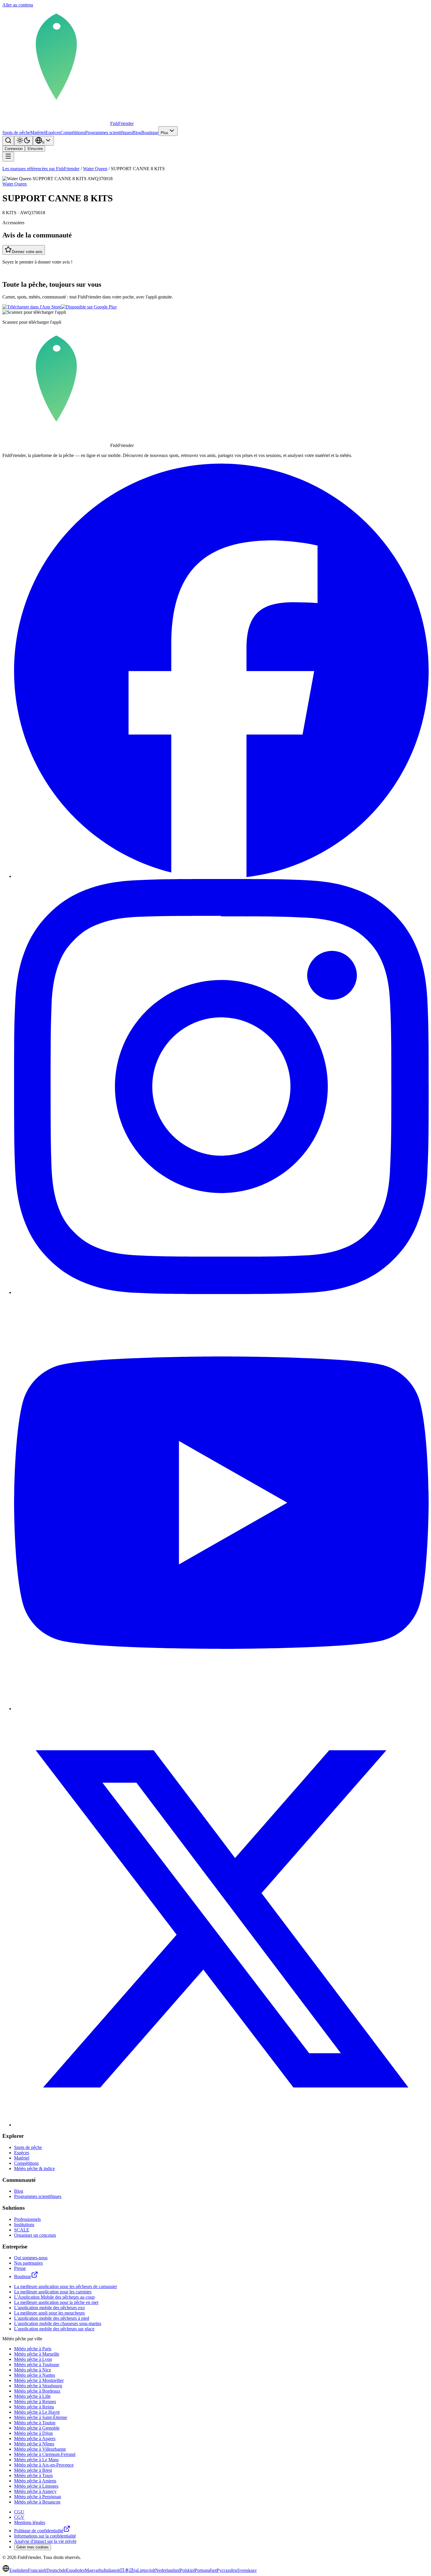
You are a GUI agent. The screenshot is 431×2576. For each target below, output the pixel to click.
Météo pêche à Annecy (35, 2491)
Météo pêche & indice (34, 2168)
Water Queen (95, 169)
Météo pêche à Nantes (35, 2375)
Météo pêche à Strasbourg (38, 2386)
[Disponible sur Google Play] (89, 307)
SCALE (22, 2230)
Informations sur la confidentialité (45, 2536)
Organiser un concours (35, 2235)
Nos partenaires (28, 2263)
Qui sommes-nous (31, 2258)
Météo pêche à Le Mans (36, 2460)
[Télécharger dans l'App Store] (32, 307)
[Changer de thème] (23, 141)
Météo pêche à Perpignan (38, 2497)
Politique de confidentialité (39, 2531)
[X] (221, 2125)
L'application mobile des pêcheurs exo (49, 2308)
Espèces (53, 133)
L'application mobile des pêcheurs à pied (52, 2318)
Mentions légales (30, 2522)
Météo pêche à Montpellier (39, 2380)
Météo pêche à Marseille (37, 2354)
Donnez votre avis (27, 252)
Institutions (24, 2225)
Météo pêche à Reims (34, 2407)
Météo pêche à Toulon (35, 2423)
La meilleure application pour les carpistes (53, 2292)
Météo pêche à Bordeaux (37, 2391)
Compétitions (73, 133)
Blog (137, 133)
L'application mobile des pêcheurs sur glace (54, 2329)
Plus (164, 133)
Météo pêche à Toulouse (37, 2365)
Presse (20, 2268)
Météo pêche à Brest (33, 2470)
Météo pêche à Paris (33, 2349)
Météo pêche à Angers (35, 2438)
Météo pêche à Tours (33, 2475)
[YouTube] (221, 1709)
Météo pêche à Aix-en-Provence (44, 2465)
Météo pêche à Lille (32, 2396)
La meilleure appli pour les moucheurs (49, 2313)
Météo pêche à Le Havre (37, 2412)
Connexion (14, 149)
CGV (19, 2517)
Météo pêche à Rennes (35, 2402)
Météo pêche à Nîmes (34, 2444)
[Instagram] (221, 1292)
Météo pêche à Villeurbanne (40, 2449)
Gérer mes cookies (33, 2547)
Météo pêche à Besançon (37, 2502)
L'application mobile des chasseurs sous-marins (58, 2323)
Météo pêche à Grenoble (37, 2428)
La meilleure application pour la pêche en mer (56, 2302)
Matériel (38, 133)
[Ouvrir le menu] (8, 157)
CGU (19, 2512)
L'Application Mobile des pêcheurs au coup (54, 2297)
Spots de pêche (16, 133)
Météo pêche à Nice (33, 2370)
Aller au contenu (18, 5)
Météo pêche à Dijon (33, 2433)
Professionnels (27, 2219)
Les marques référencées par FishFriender (41, 169)
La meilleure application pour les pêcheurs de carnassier (66, 2286)
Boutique (150, 133)
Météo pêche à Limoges (36, 2486)
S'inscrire (35, 149)
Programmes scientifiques (109, 133)
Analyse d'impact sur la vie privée (45, 2541)
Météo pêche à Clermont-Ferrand (45, 2454)
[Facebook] (221, 876)
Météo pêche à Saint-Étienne (41, 2417)
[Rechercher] (8, 141)
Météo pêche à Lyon (33, 2359)
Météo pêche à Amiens (35, 2481)
